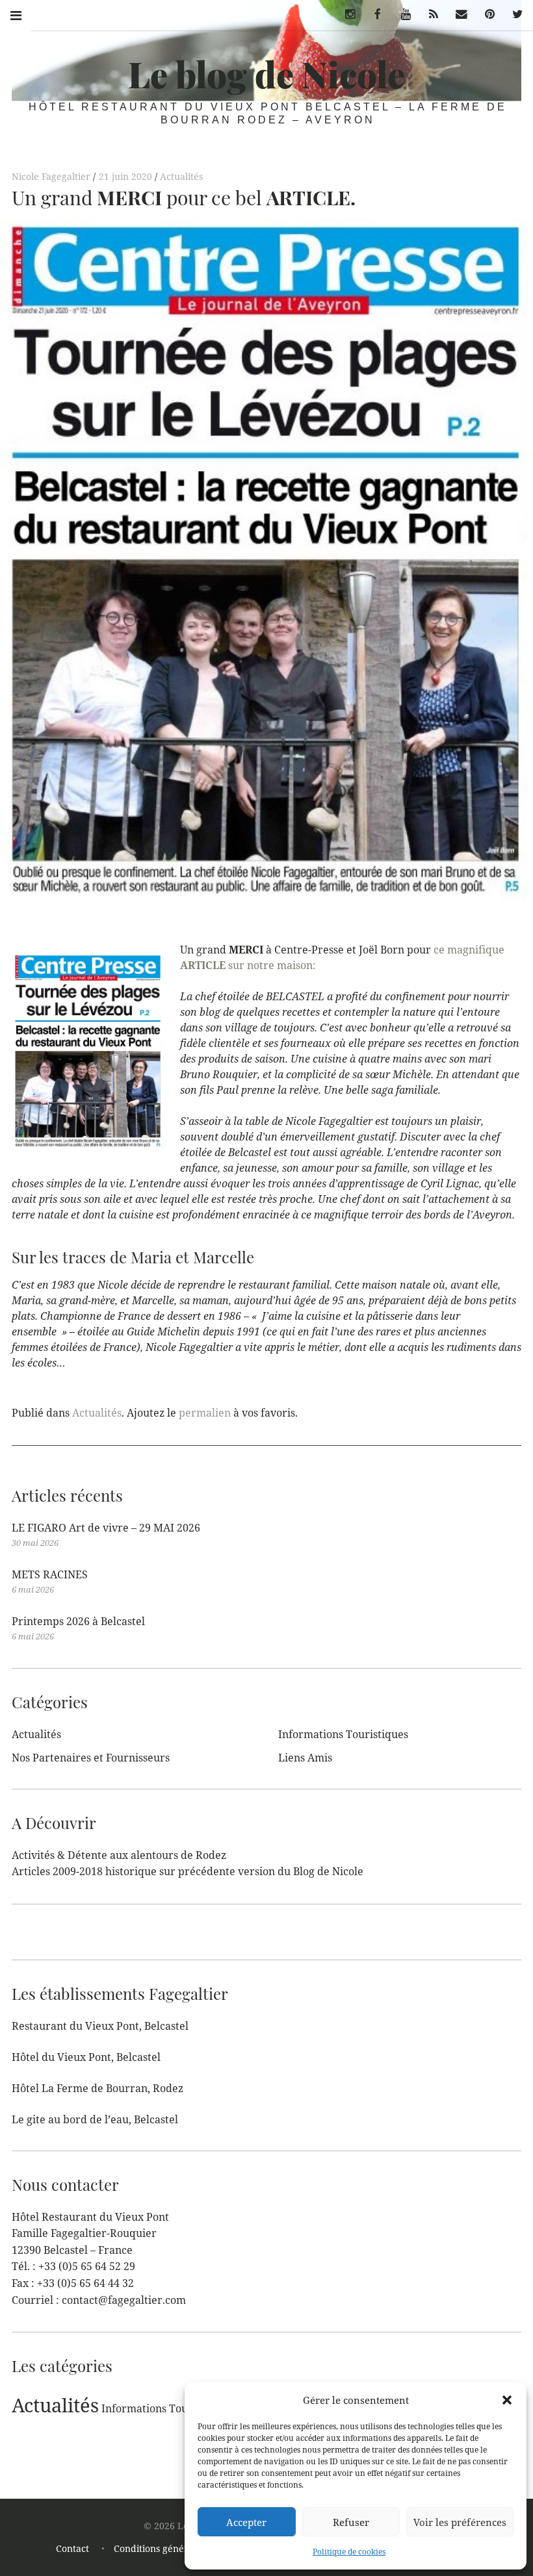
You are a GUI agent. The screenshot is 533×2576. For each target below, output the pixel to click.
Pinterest (485, 14)
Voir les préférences (460, 2522)
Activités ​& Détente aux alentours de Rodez (119, 1855)
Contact (72, 2548)
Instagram (345, 14)
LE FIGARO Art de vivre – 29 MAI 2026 (106, 1528)
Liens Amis (305, 1758)
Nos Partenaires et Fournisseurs (91, 1758)
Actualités (181, 176)
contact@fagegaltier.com (124, 2300)
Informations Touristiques (343, 1734)
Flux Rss (429, 14)
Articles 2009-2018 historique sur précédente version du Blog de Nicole (188, 1871)
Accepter (246, 2522)
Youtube (401, 14)
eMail (458, 14)
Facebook (373, 14)
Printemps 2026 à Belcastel (78, 1621)
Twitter (513, 14)
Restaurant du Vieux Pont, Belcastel (100, 2026)
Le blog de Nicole (266, 74)
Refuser (351, 2522)
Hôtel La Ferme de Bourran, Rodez (97, 2088)
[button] (507, 2400)
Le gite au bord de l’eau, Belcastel (95, 2119)
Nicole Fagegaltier (52, 176)
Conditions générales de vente (180, 2548)
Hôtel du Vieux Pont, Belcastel (86, 2057)
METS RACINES (50, 1574)
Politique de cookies (349, 2552)
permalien (205, 1413)
